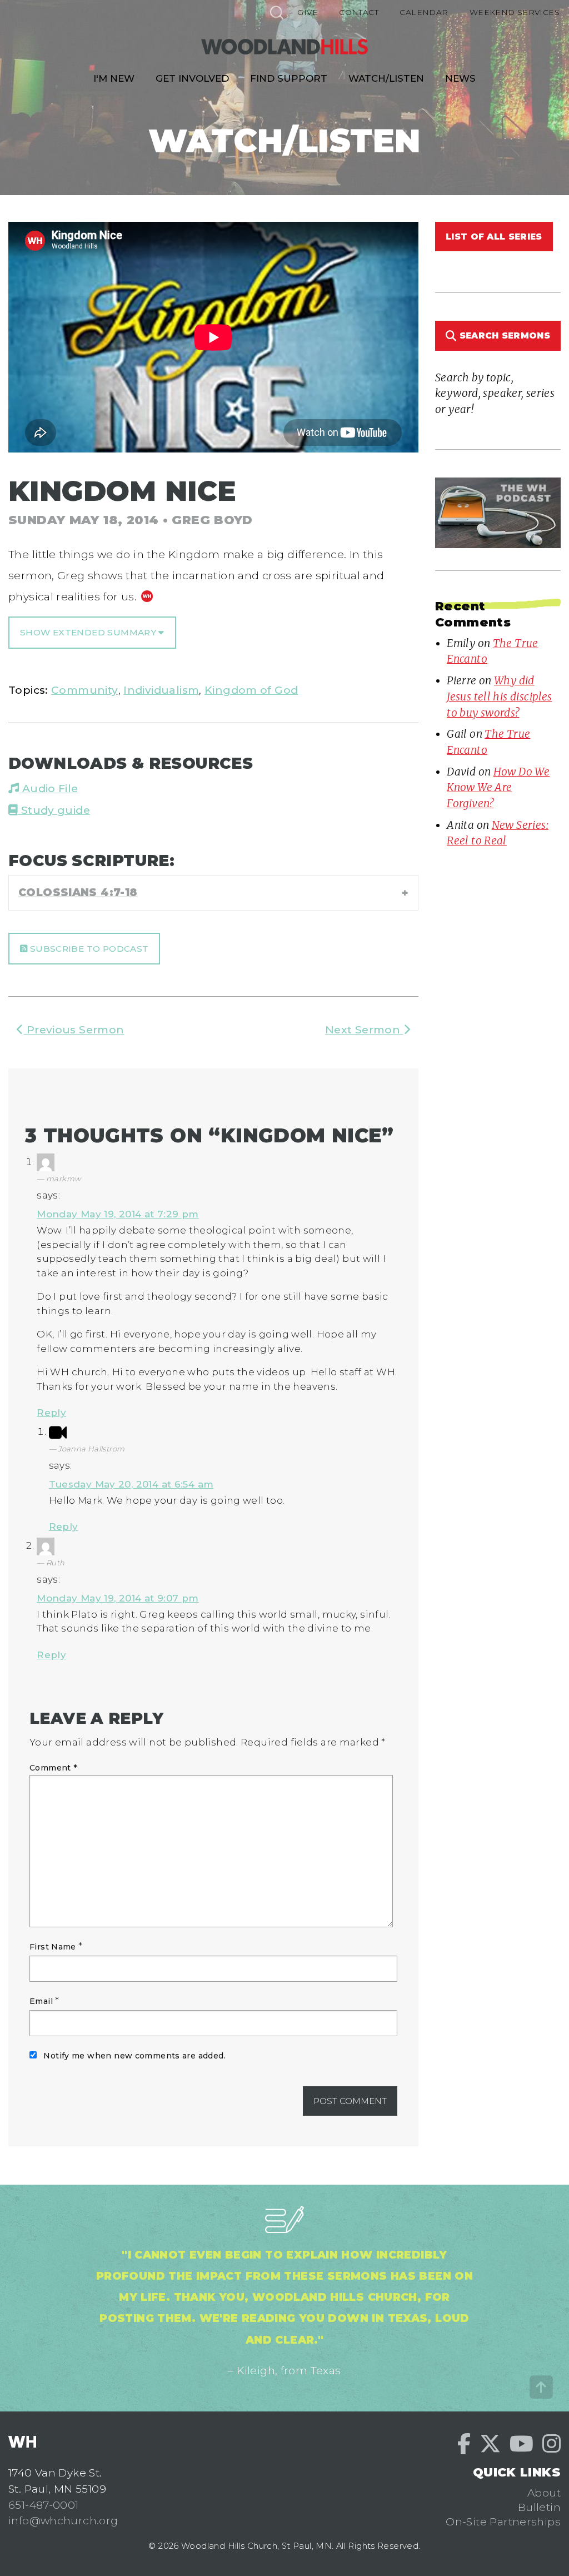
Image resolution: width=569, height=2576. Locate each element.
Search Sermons (503, 335)
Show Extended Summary (89, 632)
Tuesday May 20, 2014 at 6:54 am (131, 1484)
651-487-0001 (44, 2505)
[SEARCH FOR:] (276, 12)
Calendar (424, 12)
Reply (51, 1413)
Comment (53, 1768)
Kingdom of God (251, 690)
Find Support (289, 78)
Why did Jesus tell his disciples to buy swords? (499, 696)
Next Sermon (364, 1030)
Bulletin (539, 2507)
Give (308, 12)
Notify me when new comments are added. (134, 2056)
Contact (359, 12)
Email (41, 2001)
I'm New (114, 78)
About (544, 2493)
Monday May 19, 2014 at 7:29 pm (118, 1214)
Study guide (54, 810)
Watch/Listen (386, 78)
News (460, 78)
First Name (53, 1947)
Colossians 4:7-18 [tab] (78, 892)
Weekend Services (515, 12)
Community (84, 690)
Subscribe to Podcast (88, 949)
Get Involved (192, 78)
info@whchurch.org (63, 2520)
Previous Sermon (74, 1030)
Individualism (161, 690)
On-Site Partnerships (503, 2522)
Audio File (48, 788)
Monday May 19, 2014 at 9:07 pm (118, 1598)
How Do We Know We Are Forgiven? (498, 787)
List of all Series (494, 237)
